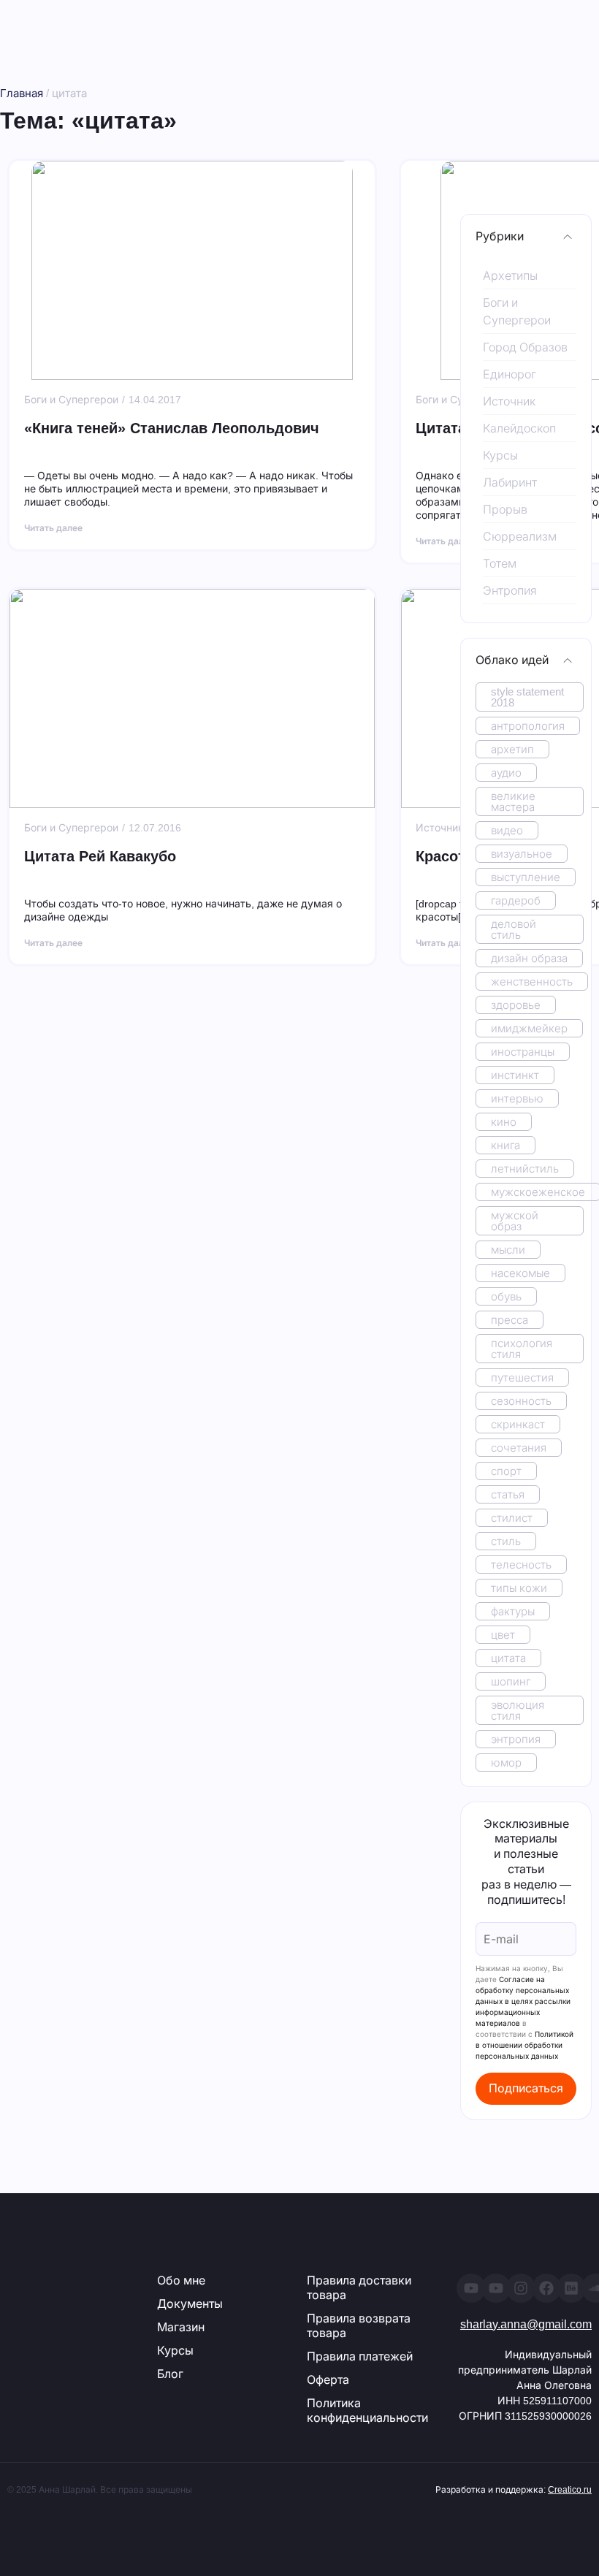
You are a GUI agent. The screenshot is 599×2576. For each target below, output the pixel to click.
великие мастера (513, 801)
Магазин (181, 2327)
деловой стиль (514, 929)
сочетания (519, 1448)
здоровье (516, 1005)
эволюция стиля (518, 1710)
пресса (510, 1320)
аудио (506, 773)
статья (508, 1494)
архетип (512, 749)
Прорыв (505, 510)
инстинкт (515, 1075)
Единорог (510, 374)
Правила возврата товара (359, 2326)
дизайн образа (529, 958)
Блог (170, 2374)
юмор (506, 1763)
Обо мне (181, 2280)
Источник (509, 401)
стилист (512, 1518)
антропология (528, 726)
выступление (526, 877)
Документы (190, 2304)
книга (505, 1145)
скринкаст (518, 1424)
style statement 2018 (527, 697)
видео (507, 830)
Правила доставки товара (359, 2288)
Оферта (328, 2380)
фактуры (513, 1611)
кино (504, 1122)
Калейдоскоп (519, 428)
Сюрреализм (520, 537)
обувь (506, 1296)
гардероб (516, 900)
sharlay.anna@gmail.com (526, 2324)
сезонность (521, 1401)
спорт (506, 1471)
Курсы (500, 456)
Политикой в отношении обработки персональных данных (524, 2045)
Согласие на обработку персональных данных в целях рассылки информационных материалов (523, 2001)
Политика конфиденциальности (367, 2411)
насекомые (520, 1273)
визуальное (522, 854)
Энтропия (510, 591)
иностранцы (523, 1052)
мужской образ (515, 1221)
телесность (521, 1565)
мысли (508, 1250)
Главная (22, 93)
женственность (532, 982)
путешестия (522, 1377)
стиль (506, 1541)
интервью (517, 1098)
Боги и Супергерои (517, 312)
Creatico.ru (570, 2490)
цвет (503, 1635)
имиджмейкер (529, 1028)
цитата (508, 1658)
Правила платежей (360, 2356)
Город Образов (525, 347)
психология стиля (522, 1349)
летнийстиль (525, 1169)
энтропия (516, 1739)
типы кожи (519, 1588)
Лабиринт (510, 483)
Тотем (500, 564)
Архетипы (510, 276)
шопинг (511, 1681)
